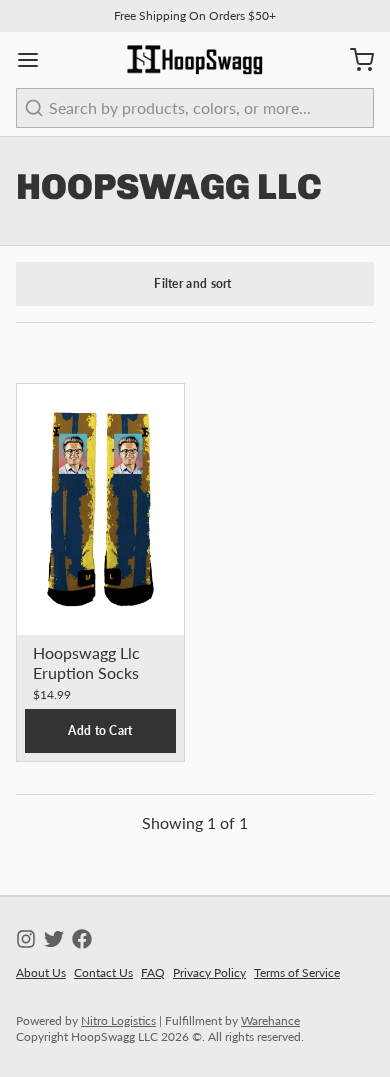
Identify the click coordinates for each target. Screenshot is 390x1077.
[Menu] (36, 60)
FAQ (153, 972)
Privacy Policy (209, 972)
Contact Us (103, 972)
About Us (41, 972)
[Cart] (354, 60)
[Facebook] (82, 939)
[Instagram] (26, 939)
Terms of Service (297, 972)
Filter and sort (193, 283)
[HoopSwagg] (195, 60)
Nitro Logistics (118, 1020)
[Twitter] (54, 939)
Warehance (270, 1020)
